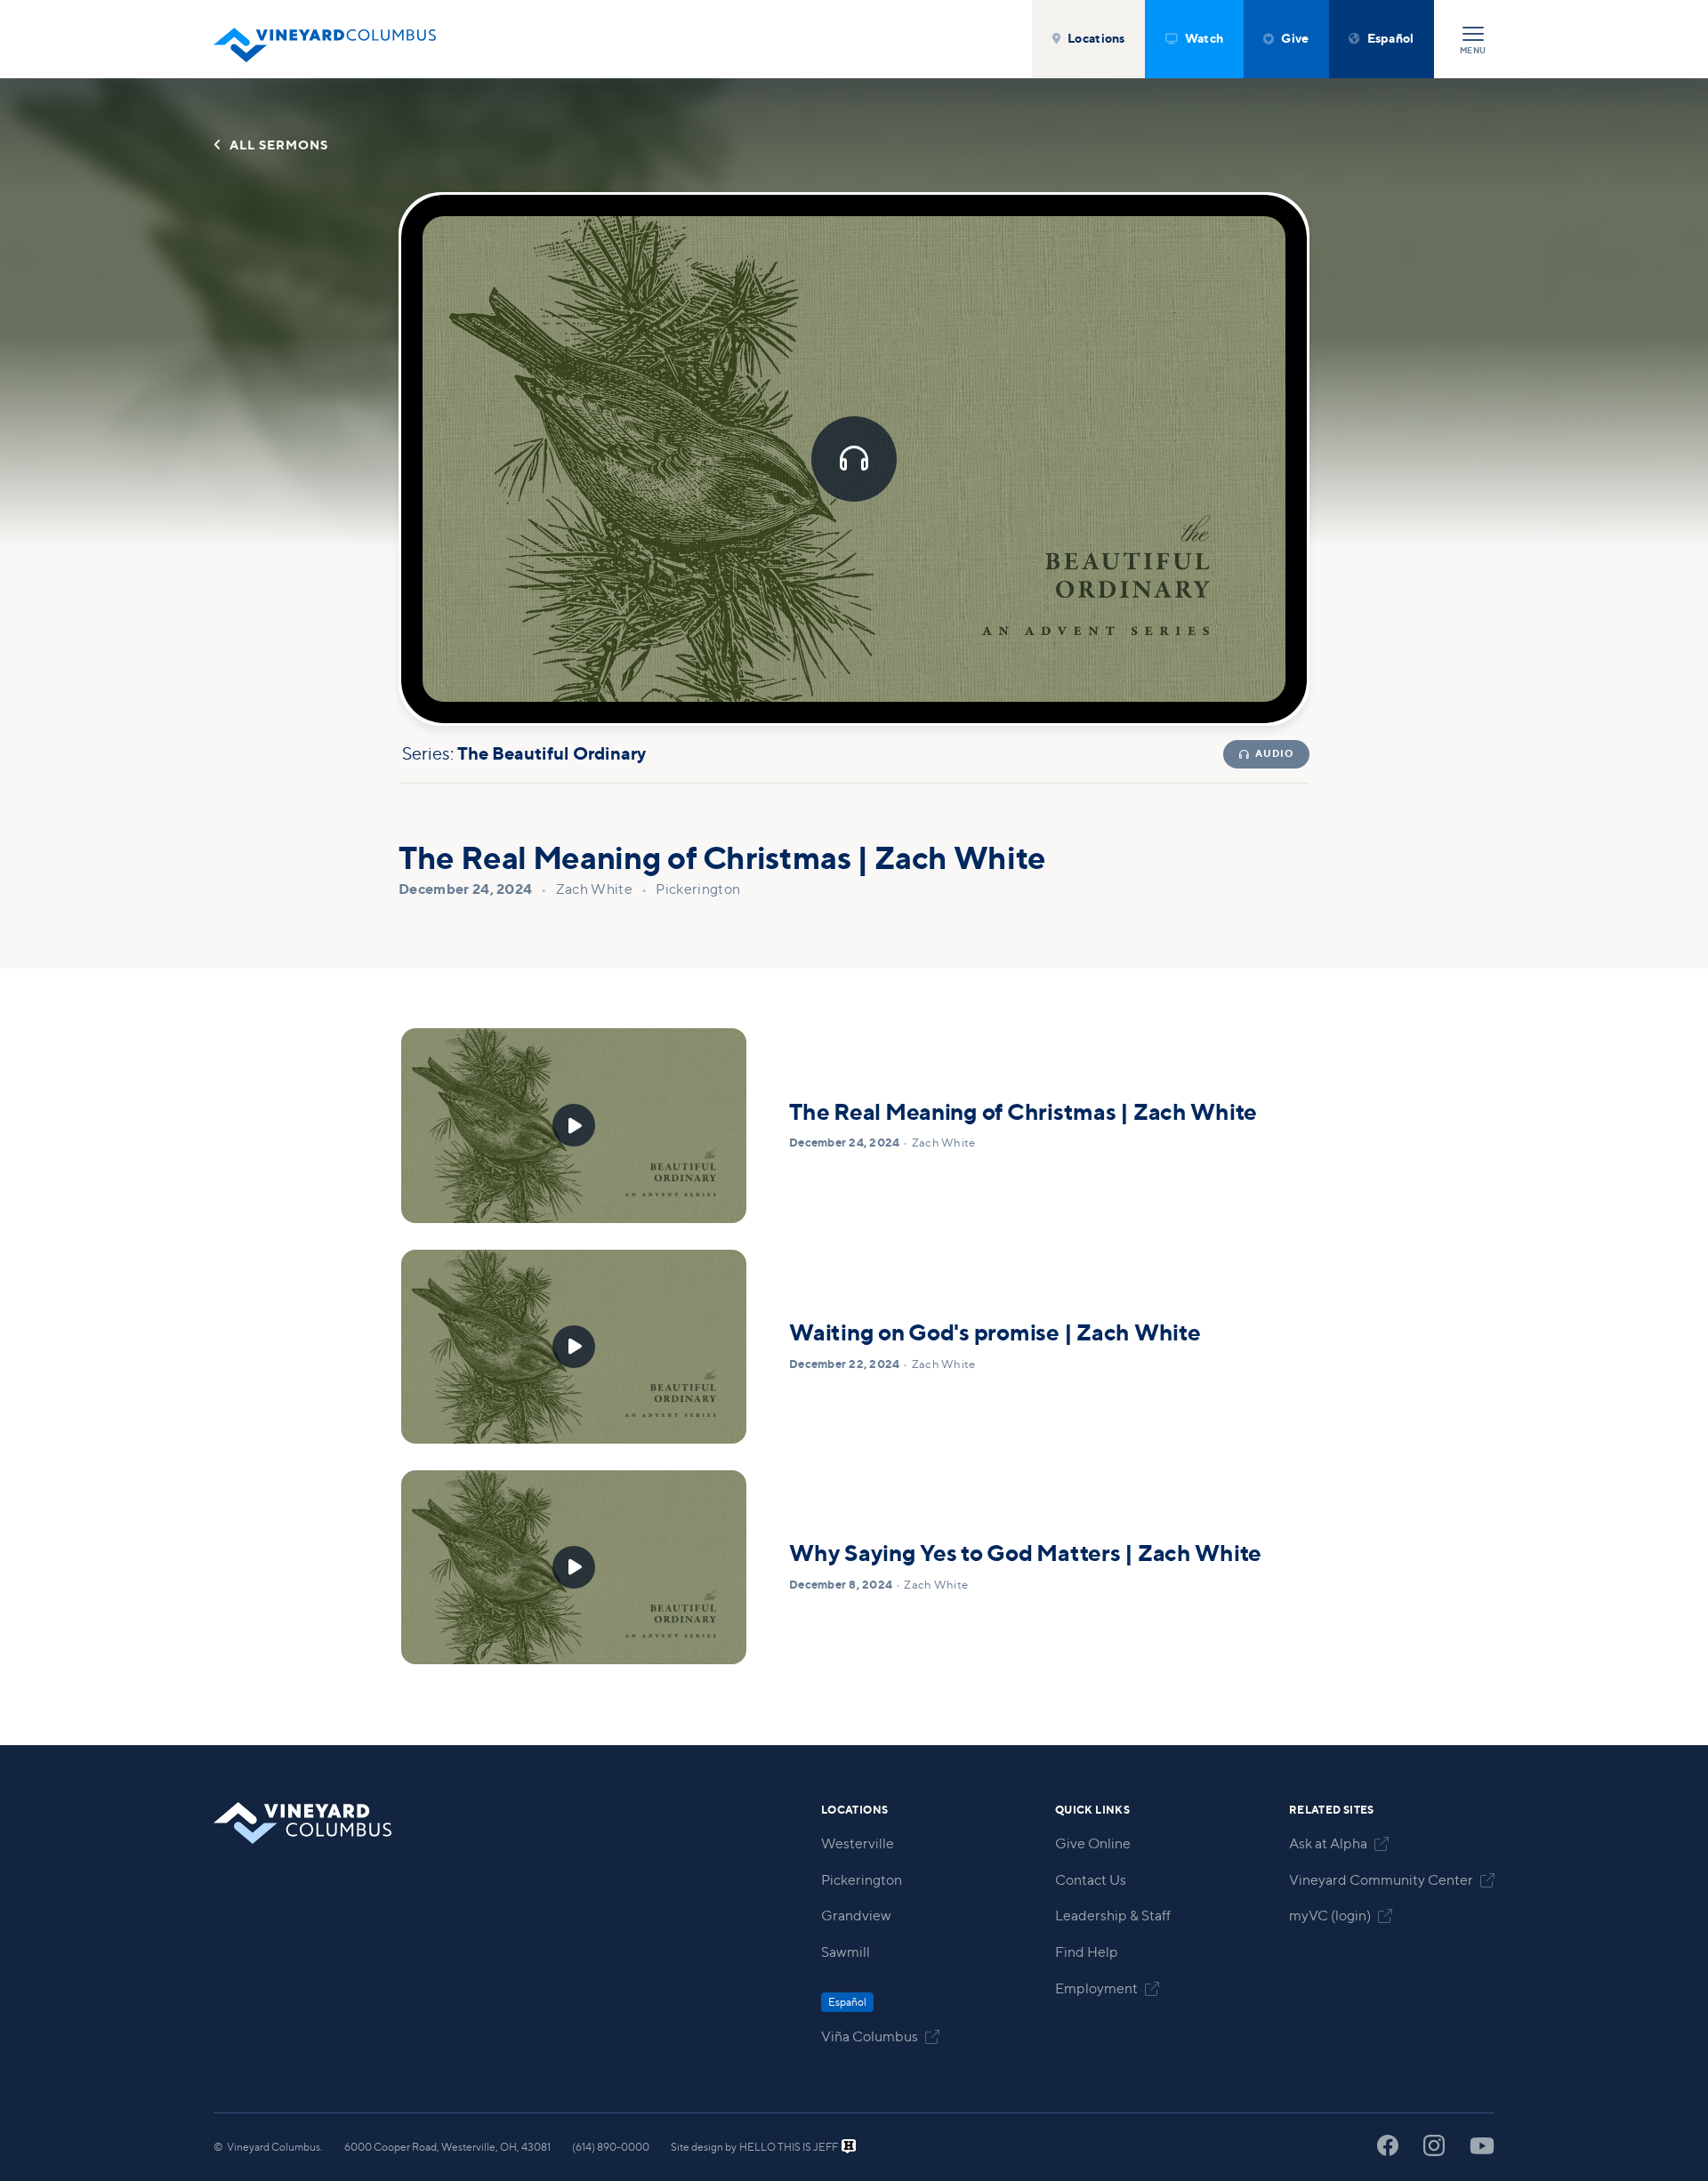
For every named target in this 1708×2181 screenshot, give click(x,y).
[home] (325, 39)
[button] (1088, 39)
